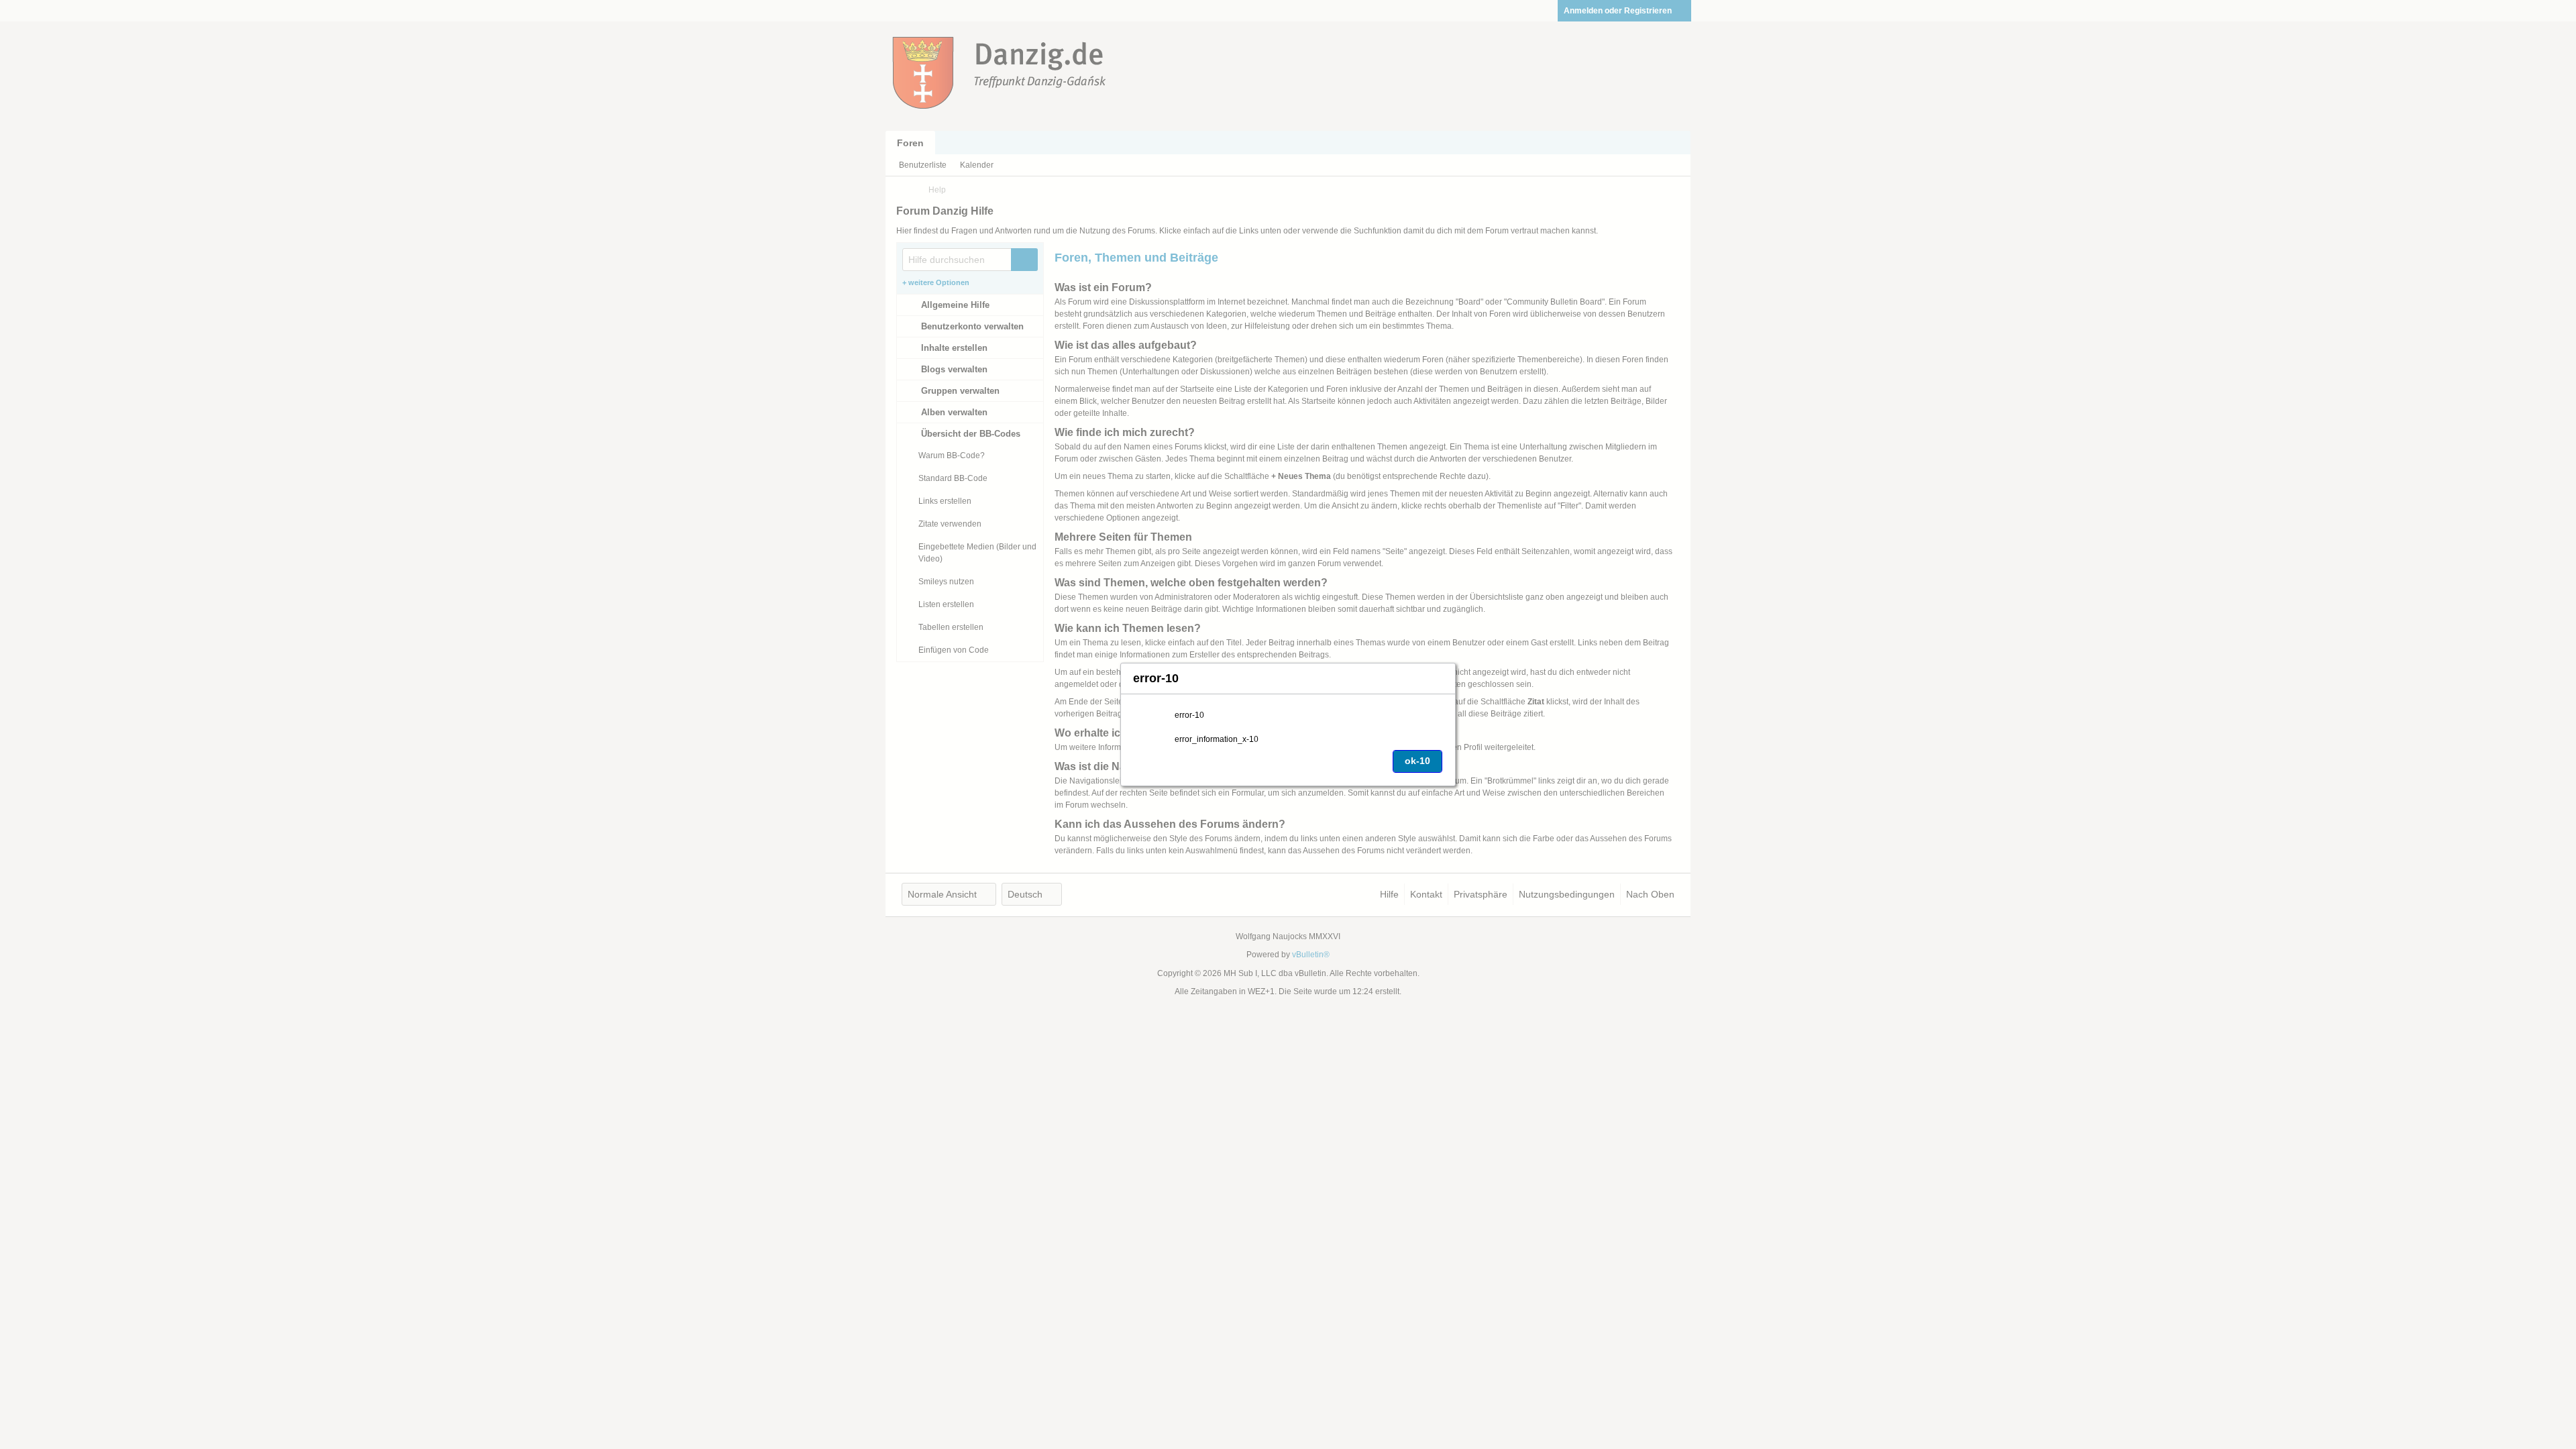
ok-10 (1417, 761)
